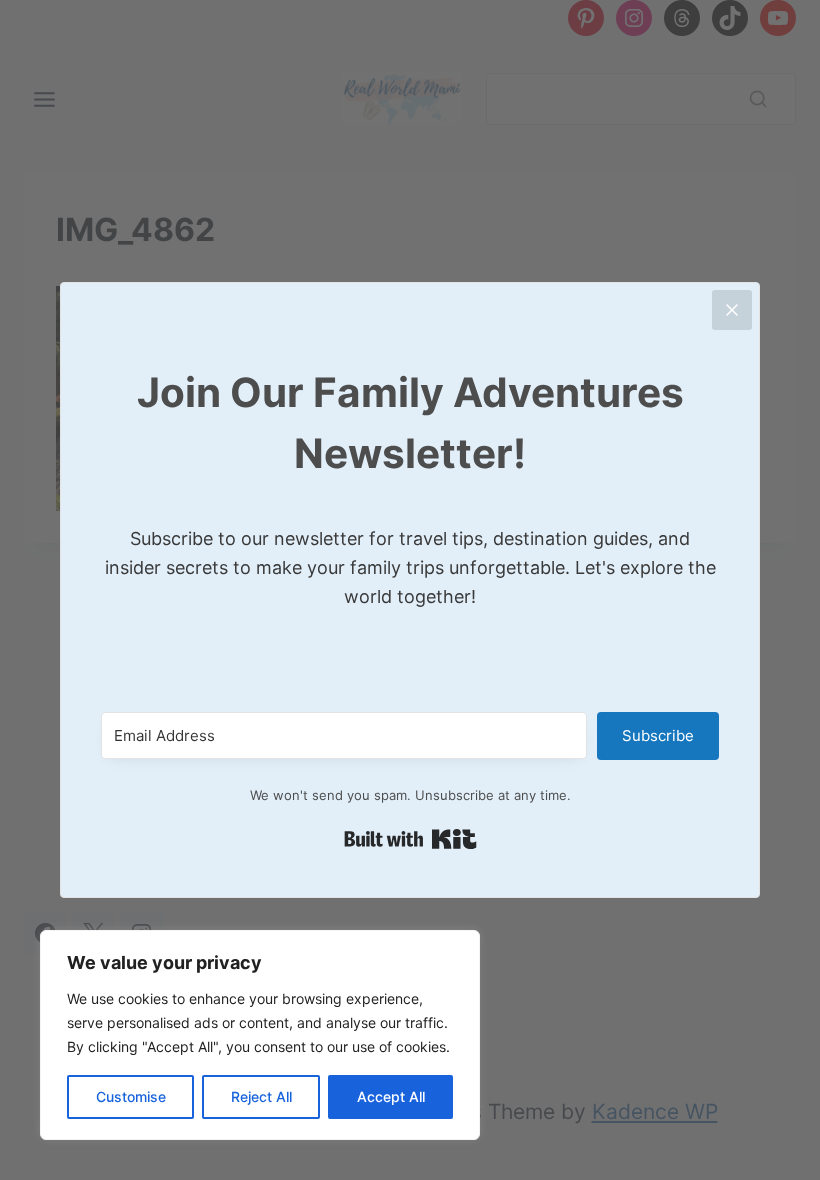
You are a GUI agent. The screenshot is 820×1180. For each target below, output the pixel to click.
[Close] (732, 310)
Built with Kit (410, 839)
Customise (131, 1096)
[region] (260, 1035)
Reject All (261, 1096)
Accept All (391, 1096)
